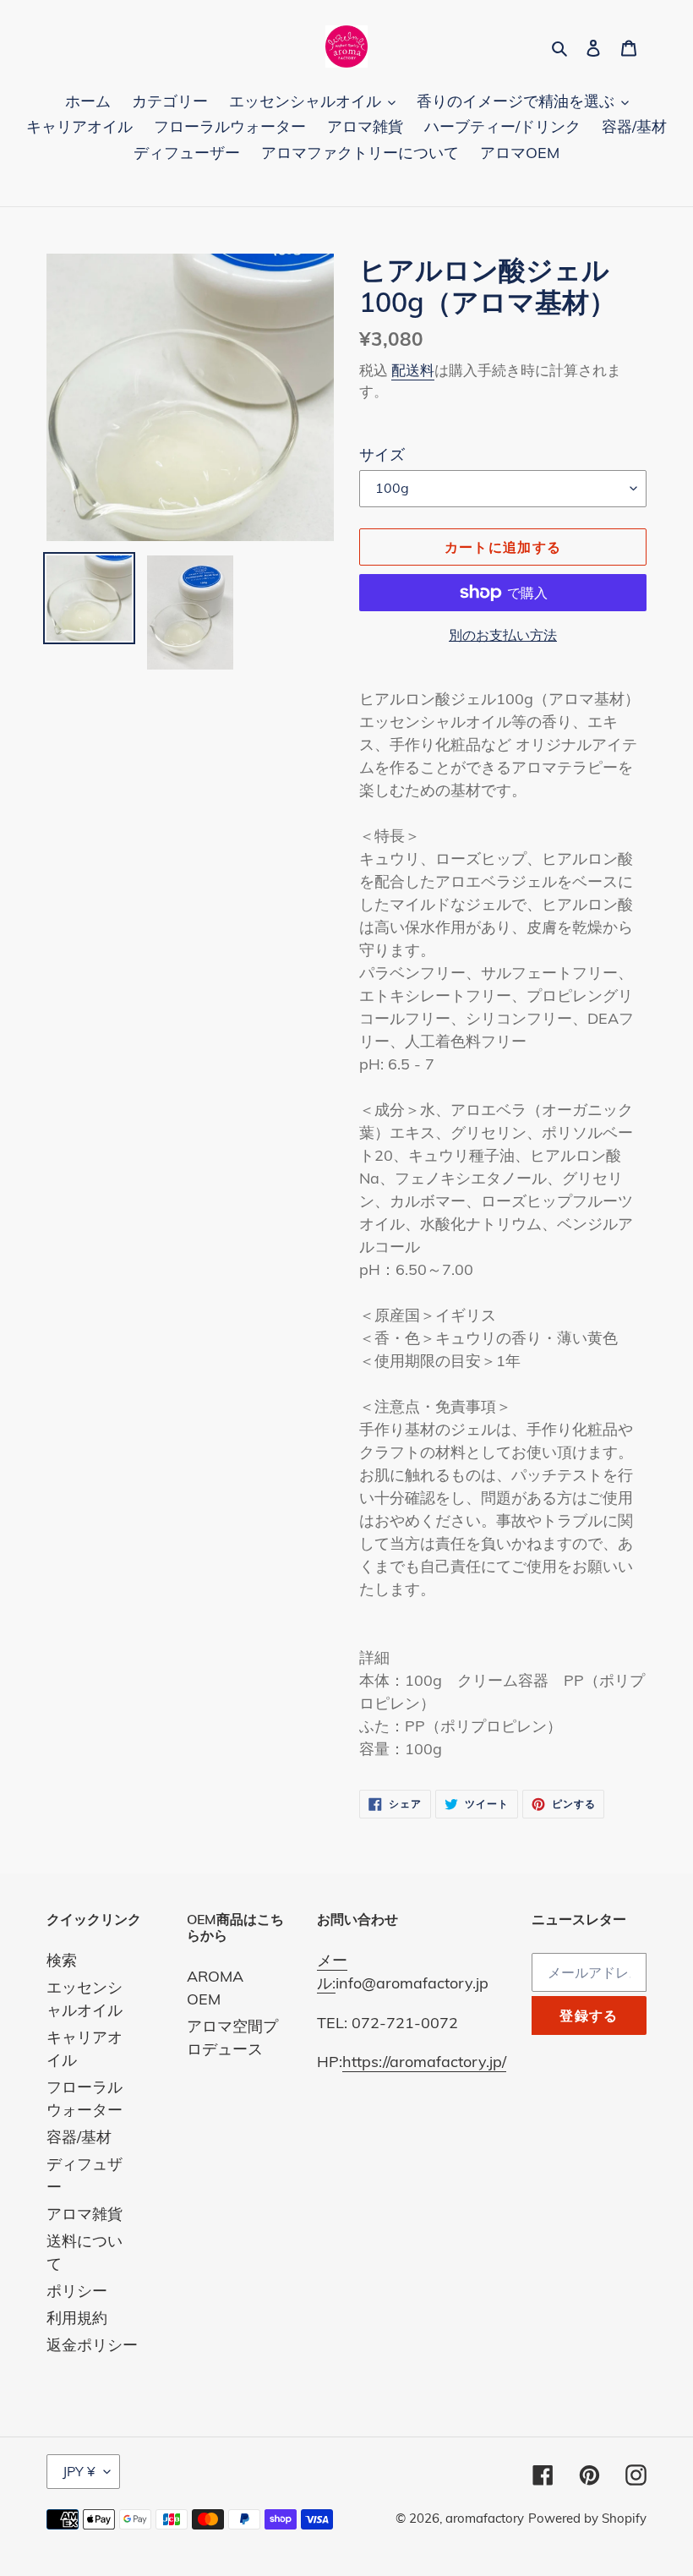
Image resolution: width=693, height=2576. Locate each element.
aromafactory (485, 2518)
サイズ (382, 454)
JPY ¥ (79, 2471)
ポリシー (77, 2291)
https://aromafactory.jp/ (424, 2062)
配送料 (413, 370)
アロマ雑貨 (85, 2214)
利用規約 (77, 2318)
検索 (62, 1960)
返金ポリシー (92, 2345)
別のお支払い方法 (503, 635)
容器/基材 (79, 2137)
